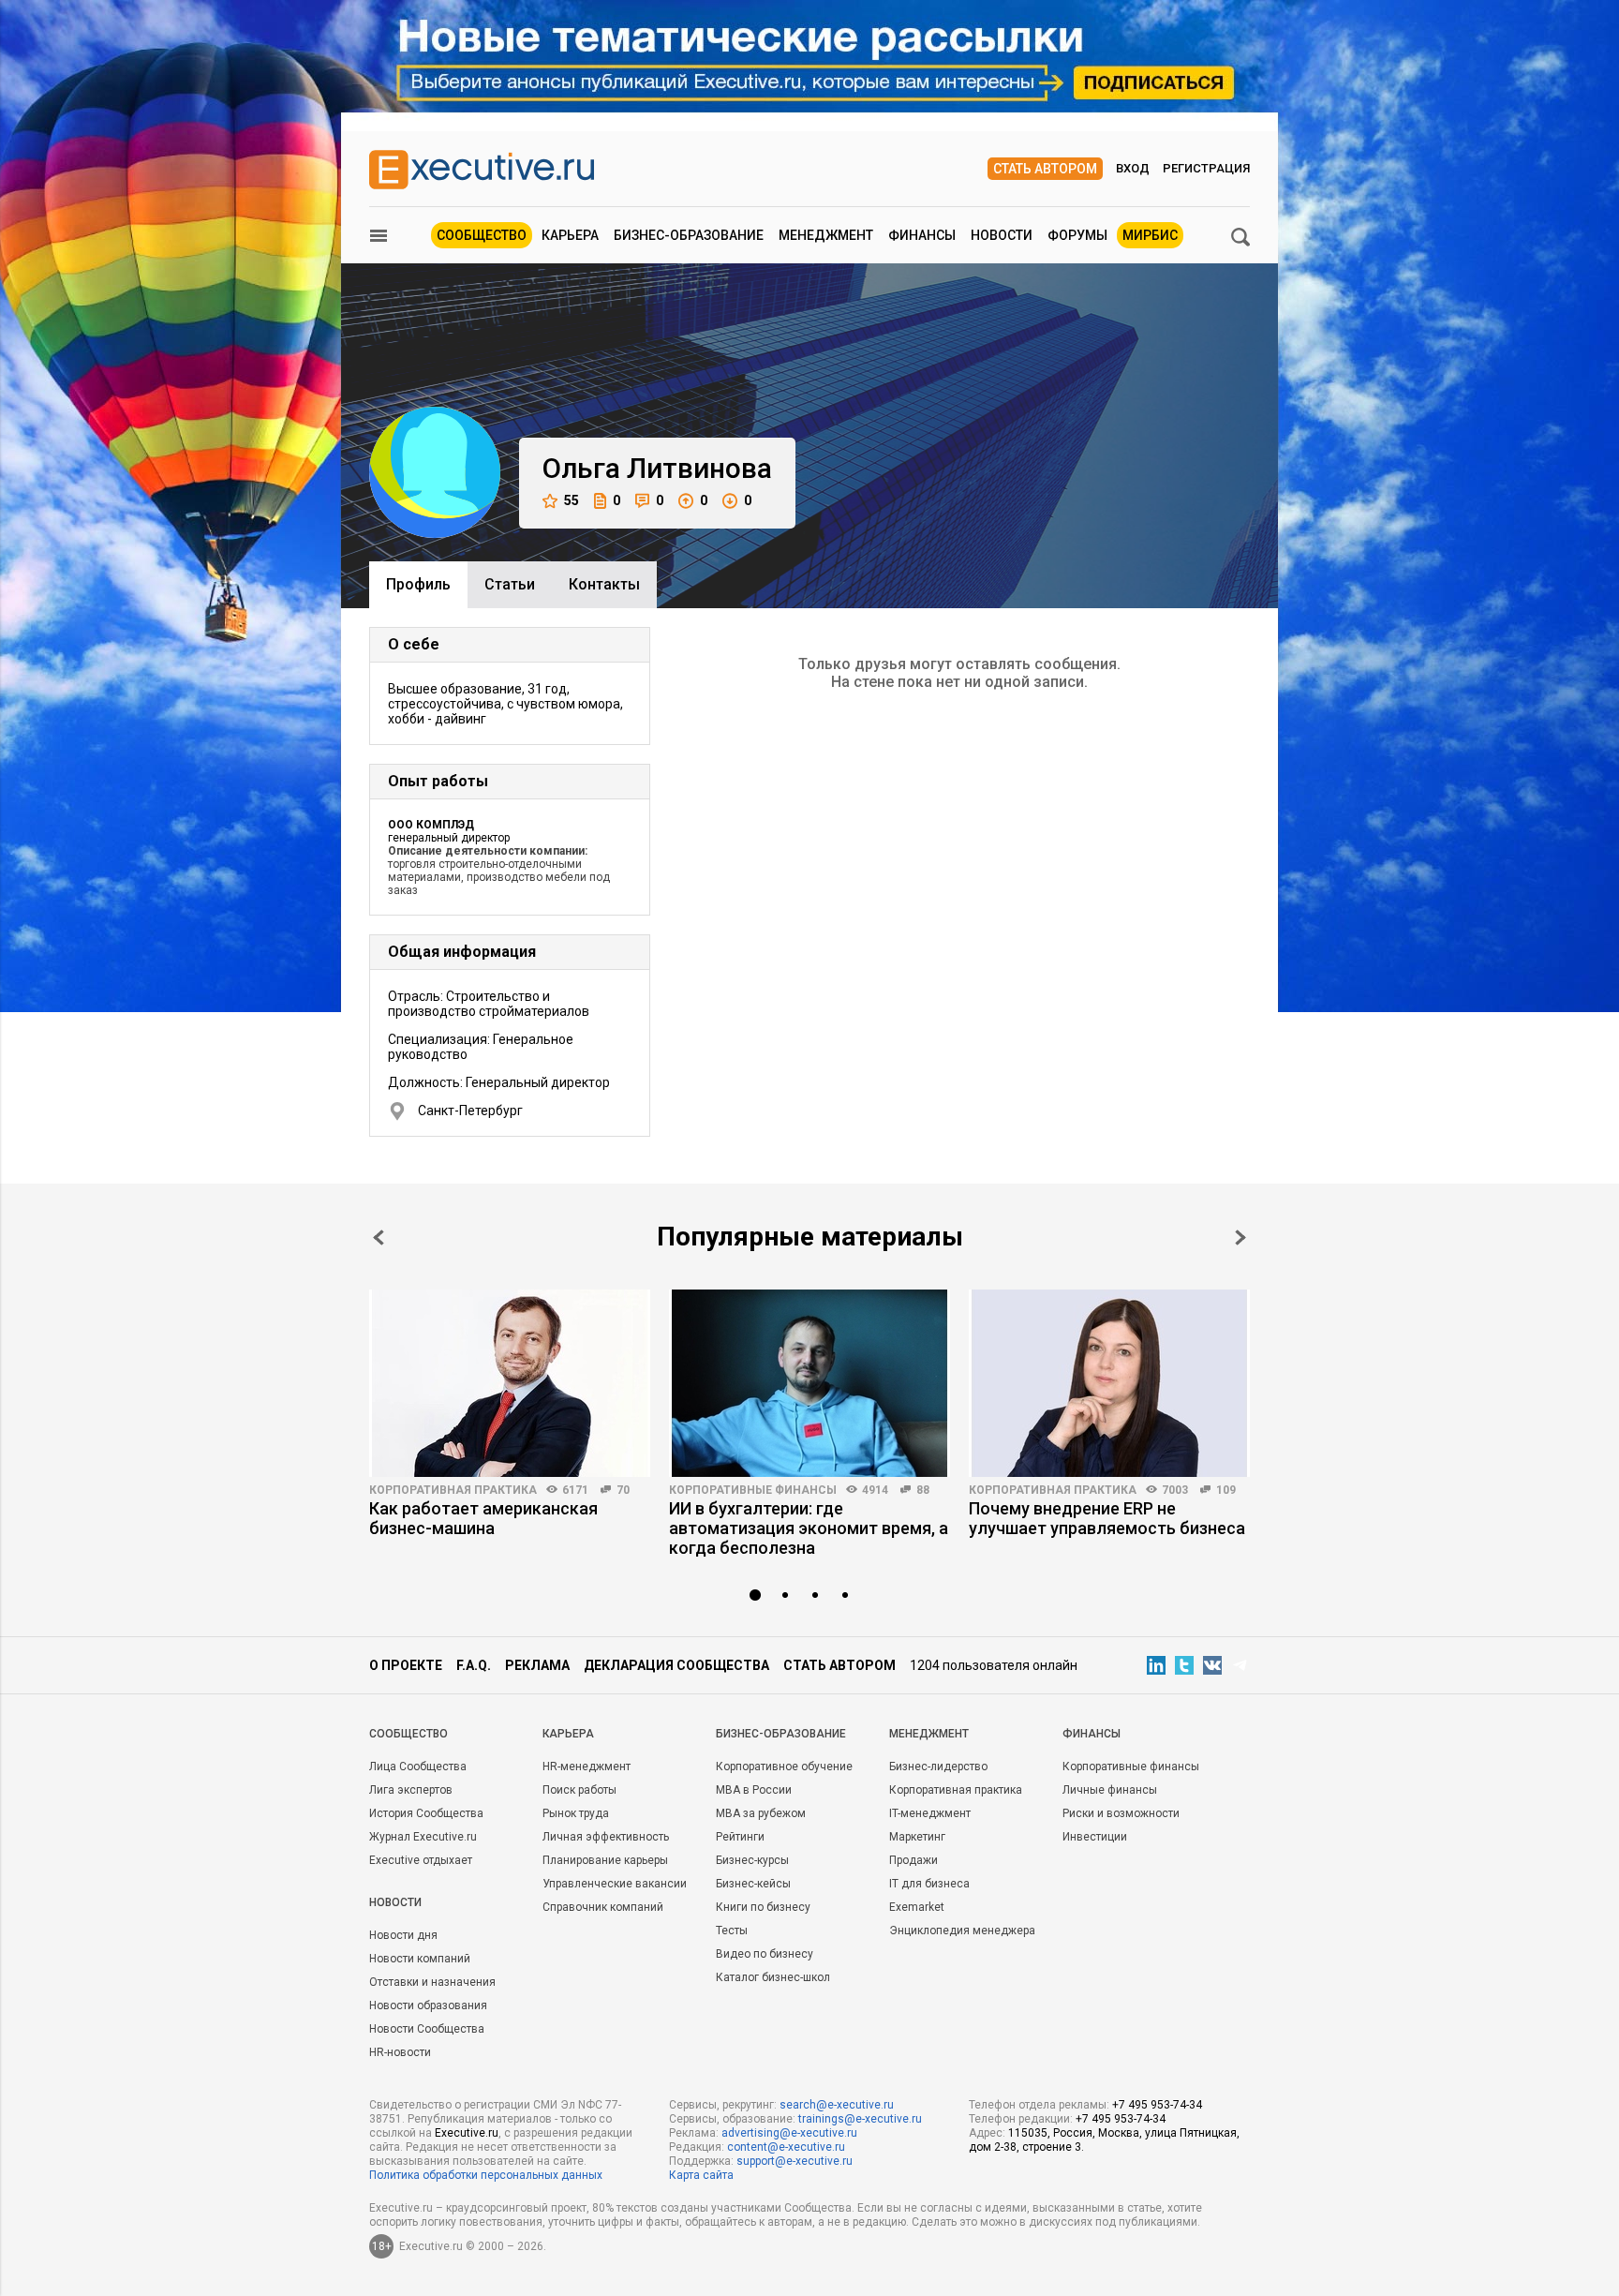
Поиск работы (579, 1790)
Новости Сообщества (427, 2029)
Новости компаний (420, 1959)
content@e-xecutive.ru (786, 2147)
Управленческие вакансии (615, 1884)
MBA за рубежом (761, 1813)
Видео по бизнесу (765, 1954)
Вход (1133, 168)
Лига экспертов (411, 1790)
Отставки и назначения (432, 1982)
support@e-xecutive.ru (795, 2161)
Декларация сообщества (676, 1665)
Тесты (732, 1931)
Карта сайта (701, 2175)
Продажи (913, 1860)
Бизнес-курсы (752, 1860)
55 (572, 500)
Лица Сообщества (418, 1767)
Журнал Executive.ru (423, 1837)
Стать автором (1045, 169)
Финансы (922, 235)
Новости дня (403, 1935)
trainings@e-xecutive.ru (860, 2119)
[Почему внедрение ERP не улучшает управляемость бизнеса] (1109, 1383)
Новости (1002, 235)
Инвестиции (1095, 1837)
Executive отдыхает (421, 1860)
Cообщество (408, 1734)
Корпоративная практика (453, 1490)
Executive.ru (467, 2133)
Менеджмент (826, 235)
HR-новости (400, 2052)
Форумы (1077, 235)
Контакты (604, 584)
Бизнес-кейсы (753, 1884)
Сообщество (482, 235)
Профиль (418, 584)
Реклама (537, 1665)
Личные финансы (1110, 1790)
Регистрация (1206, 168)
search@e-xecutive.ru (837, 2105)
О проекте (406, 1665)
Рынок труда (576, 1813)
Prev (379, 1237)
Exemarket (917, 1907)
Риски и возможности (1121, 1813)
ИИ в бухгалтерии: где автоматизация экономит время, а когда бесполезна (809, 1528)
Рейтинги (740, 1837)
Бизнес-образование (689, 235)
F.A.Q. (474, 1665)
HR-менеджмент (587, 1767)
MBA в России (754, 1790)
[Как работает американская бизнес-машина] (510, 1383)
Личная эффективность (606, 1837)
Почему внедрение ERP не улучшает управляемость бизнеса (1107, 1518)
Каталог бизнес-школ (773, 1977)
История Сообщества (426, 1813)
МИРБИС (1150, 235)
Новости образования (428, 2005)
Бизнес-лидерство (938, 1767)
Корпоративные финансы (753, 1490)
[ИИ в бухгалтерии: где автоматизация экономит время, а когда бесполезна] (809, 1383)
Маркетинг (917, 1837)
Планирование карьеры (605, 1860)
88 (923, 1490)
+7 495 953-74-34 (1157, 2105)
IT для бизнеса (929, 1884)
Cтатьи (510, 584)
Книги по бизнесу (763, 1907)
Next (1240, 1237)
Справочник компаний (603, 1907)
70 (623, 1490)
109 (1226, 1490)
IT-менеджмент (930, 1813)
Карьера (570, 235)
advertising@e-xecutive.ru (789, 2133)
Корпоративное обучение (784, 1767)
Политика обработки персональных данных (486, 2175)
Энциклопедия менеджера (962, 1931)
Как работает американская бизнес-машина (483, 1518)
